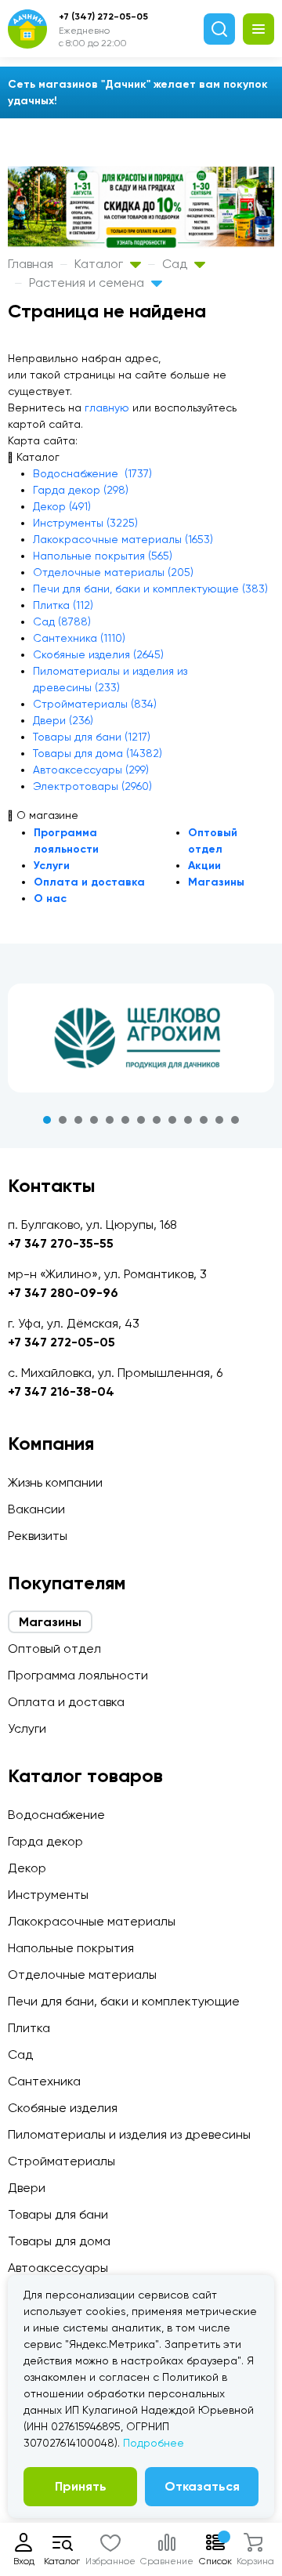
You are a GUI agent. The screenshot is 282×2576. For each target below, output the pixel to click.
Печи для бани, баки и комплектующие (124, 2001)
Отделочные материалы (82, 1975)
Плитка (29, 2028)
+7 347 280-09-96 (63, 1293)
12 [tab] (219, 1120)
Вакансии (36, 1509)
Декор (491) (62, 506)
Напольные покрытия (71, 1948)
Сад (176, 264)
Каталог (100, 264)
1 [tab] (47, 1120)
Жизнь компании (55, 1482)
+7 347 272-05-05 (61, 1342)
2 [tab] (63, 1120)
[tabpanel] (141, 1038)
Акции (204, 866)
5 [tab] (110, 1120)
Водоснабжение (56, 1815)
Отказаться (202, 2486)
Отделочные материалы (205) (113, 572)
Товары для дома (59, 2241)
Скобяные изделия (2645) (98, 654)
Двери (27, 2188)
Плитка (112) (63, 605)
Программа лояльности (78, 1675)
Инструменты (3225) (85, 523)
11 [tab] (204, 1120)
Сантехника (44, 2081)
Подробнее (154, 2443)
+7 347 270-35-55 (61, 1243)
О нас (50, 899)
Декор (27, 1868)
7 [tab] (141, 1120)
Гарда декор (45, 1841)
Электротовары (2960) (92, 786)
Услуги (52, 866)
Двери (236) (63, 720)
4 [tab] (94, 1120)
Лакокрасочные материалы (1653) (123, 539)
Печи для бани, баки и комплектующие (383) (150, 589)
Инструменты (48, 1895)
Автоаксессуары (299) (91, 770)
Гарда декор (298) (81, 490)
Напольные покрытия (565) (103, 556)
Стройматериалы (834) (95, 704)
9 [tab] (172, 1120)
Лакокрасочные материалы (92, 1921)
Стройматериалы (61, 2161)
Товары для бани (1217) (92, 737)
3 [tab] (78, 1120)
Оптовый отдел (54, 1648)
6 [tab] (125, 1120)
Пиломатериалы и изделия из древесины (129, 2134)
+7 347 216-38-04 (61, 1391)
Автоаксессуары (58, 2268)
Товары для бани (58, 2214)
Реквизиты (38, 1536)
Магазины (216, 882)
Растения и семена (88, 283)
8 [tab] (157, 1120)
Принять (81, 2486)
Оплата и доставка (89, 882)
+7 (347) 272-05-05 (103, 16)
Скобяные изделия (63, 2108)
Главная (31, 264)
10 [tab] (188, 1120)
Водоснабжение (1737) (92, 473)
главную (107, 408)
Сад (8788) (62, 621)
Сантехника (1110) (79, 638)
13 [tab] (235, 1120)
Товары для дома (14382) (98, 753)
